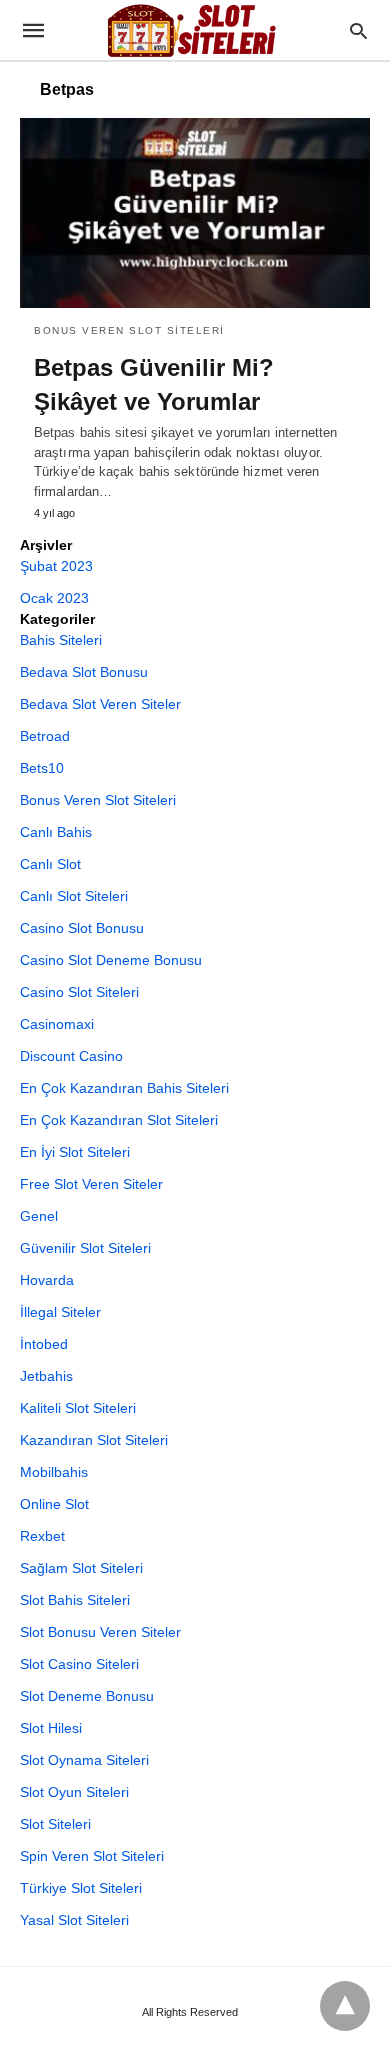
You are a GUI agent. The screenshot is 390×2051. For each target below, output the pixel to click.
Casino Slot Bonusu (82, 928)
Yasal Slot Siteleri (74, 1920)
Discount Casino (71, 1056)
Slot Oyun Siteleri (74, 1792)
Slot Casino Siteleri (79, 1664)
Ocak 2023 (54, 598)
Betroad (45, 736)
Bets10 (42, 768)
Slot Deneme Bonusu (87, 1696)
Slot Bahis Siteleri (75, 1600)
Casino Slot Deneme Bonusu (111, 960)
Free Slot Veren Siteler (91, 1184)
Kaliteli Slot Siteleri (78, 1408)
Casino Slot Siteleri (79, 992)
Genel (39, 1216)
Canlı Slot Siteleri (74, 896)
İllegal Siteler (60, 1312)
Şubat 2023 (56, 566)
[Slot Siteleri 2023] (194, 30)
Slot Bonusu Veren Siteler (100, 1632)
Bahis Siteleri (61, 640)
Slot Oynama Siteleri (84, 1760)
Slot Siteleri (55, 1824)
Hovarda (47, 1280)
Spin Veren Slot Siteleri (92, 1856)
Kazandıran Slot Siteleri (94, 1440)
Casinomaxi (57, 1024)
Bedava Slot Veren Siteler (100, 704)
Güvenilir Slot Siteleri (85, 1248)
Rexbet (42, 1536)
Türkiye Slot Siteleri (81, 1888)
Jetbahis (46, 1376)
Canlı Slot (50, 864)
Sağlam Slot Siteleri (81, 1568)
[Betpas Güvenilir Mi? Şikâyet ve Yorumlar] (195, 213)
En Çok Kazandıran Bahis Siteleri (124, 1088)
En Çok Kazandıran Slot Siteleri (119, 1120)
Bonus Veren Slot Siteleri (129, 330)
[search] (358, 30)
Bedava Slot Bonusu (84, 672)
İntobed (44, 1344)
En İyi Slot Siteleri (75, 1152)
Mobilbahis (54, 1472)
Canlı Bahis (56, 832)
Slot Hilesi (51, 1728)
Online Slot (54, 1504)
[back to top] (345, 2006)
